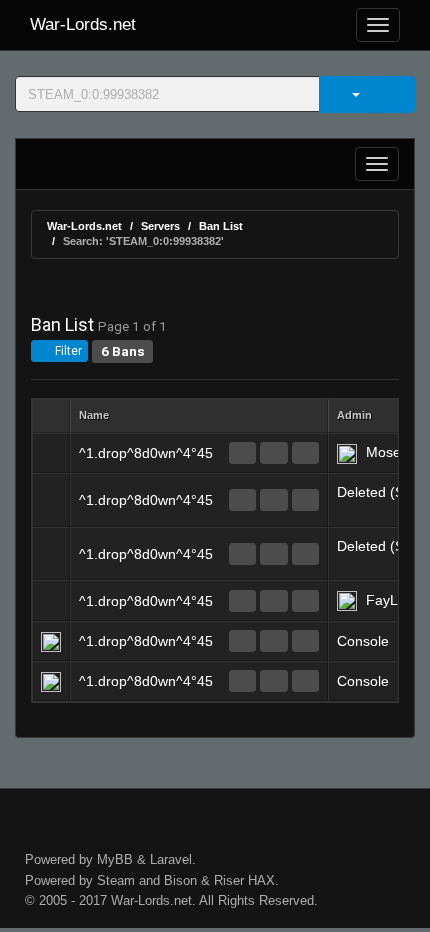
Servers (160, 226)
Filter (67, 351)
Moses (387, 452)
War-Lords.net (83, 24)
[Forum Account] (242, 453)
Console (363, 641)
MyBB (115, 859)
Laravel (171, 859)
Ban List (221, 226)
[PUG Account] (305, 453)
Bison (180, 880)
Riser (229, 880)
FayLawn (395, 600)
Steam (116, 880)
